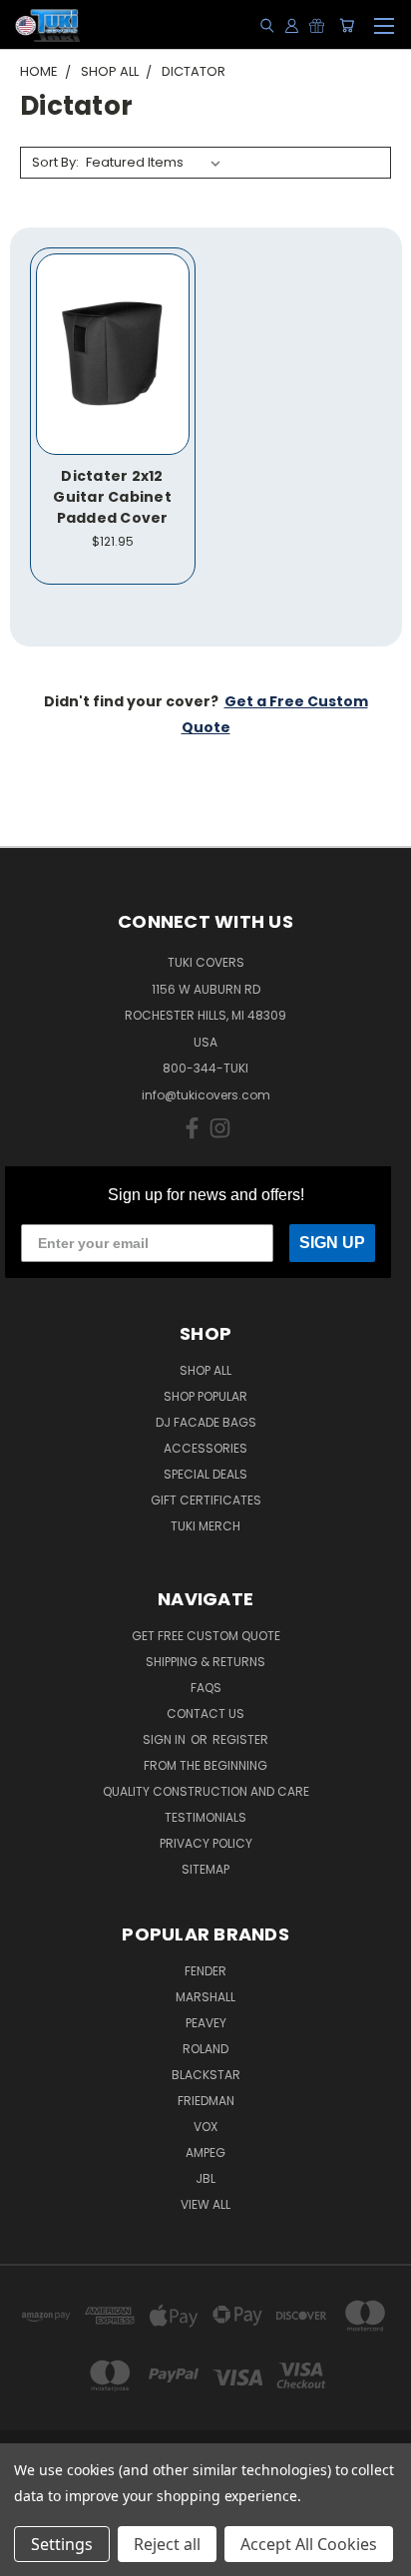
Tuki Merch (205, 1526)
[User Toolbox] (292, 25)
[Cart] (347, 25)
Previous (31, 2556)
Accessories (205, 1448)
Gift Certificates (206, 1500)
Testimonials (205, 1817)
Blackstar (206, 2075)
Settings (62, 2544)
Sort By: (55, 162)
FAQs (206, 1688)
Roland (205, 2049)
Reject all (167, 2544)
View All (205, 2204)
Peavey (206, 2023)
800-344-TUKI (205, 1068)
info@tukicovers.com (206, 1095)
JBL (205, 2178)
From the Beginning (205, 1765)
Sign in (166, 1739)
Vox (205, 2127)
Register (240, 1739)
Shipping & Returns (205, 1662)
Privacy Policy (206, 1843)
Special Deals (205, 1474)
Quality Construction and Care (206, 1791)
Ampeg (205, 2152)
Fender (205, 1971)
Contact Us (205, 1714)
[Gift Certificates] (317, 25)
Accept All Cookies (309, 2544)
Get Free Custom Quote (206, 1636)
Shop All (205, 1370)
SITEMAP (205, 1869)
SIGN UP (332, 1243)
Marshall (205, 1997)
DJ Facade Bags (206, 1422)
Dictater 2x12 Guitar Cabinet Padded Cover (112, 497)
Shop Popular (205, 1396)
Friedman (206, 2101)
